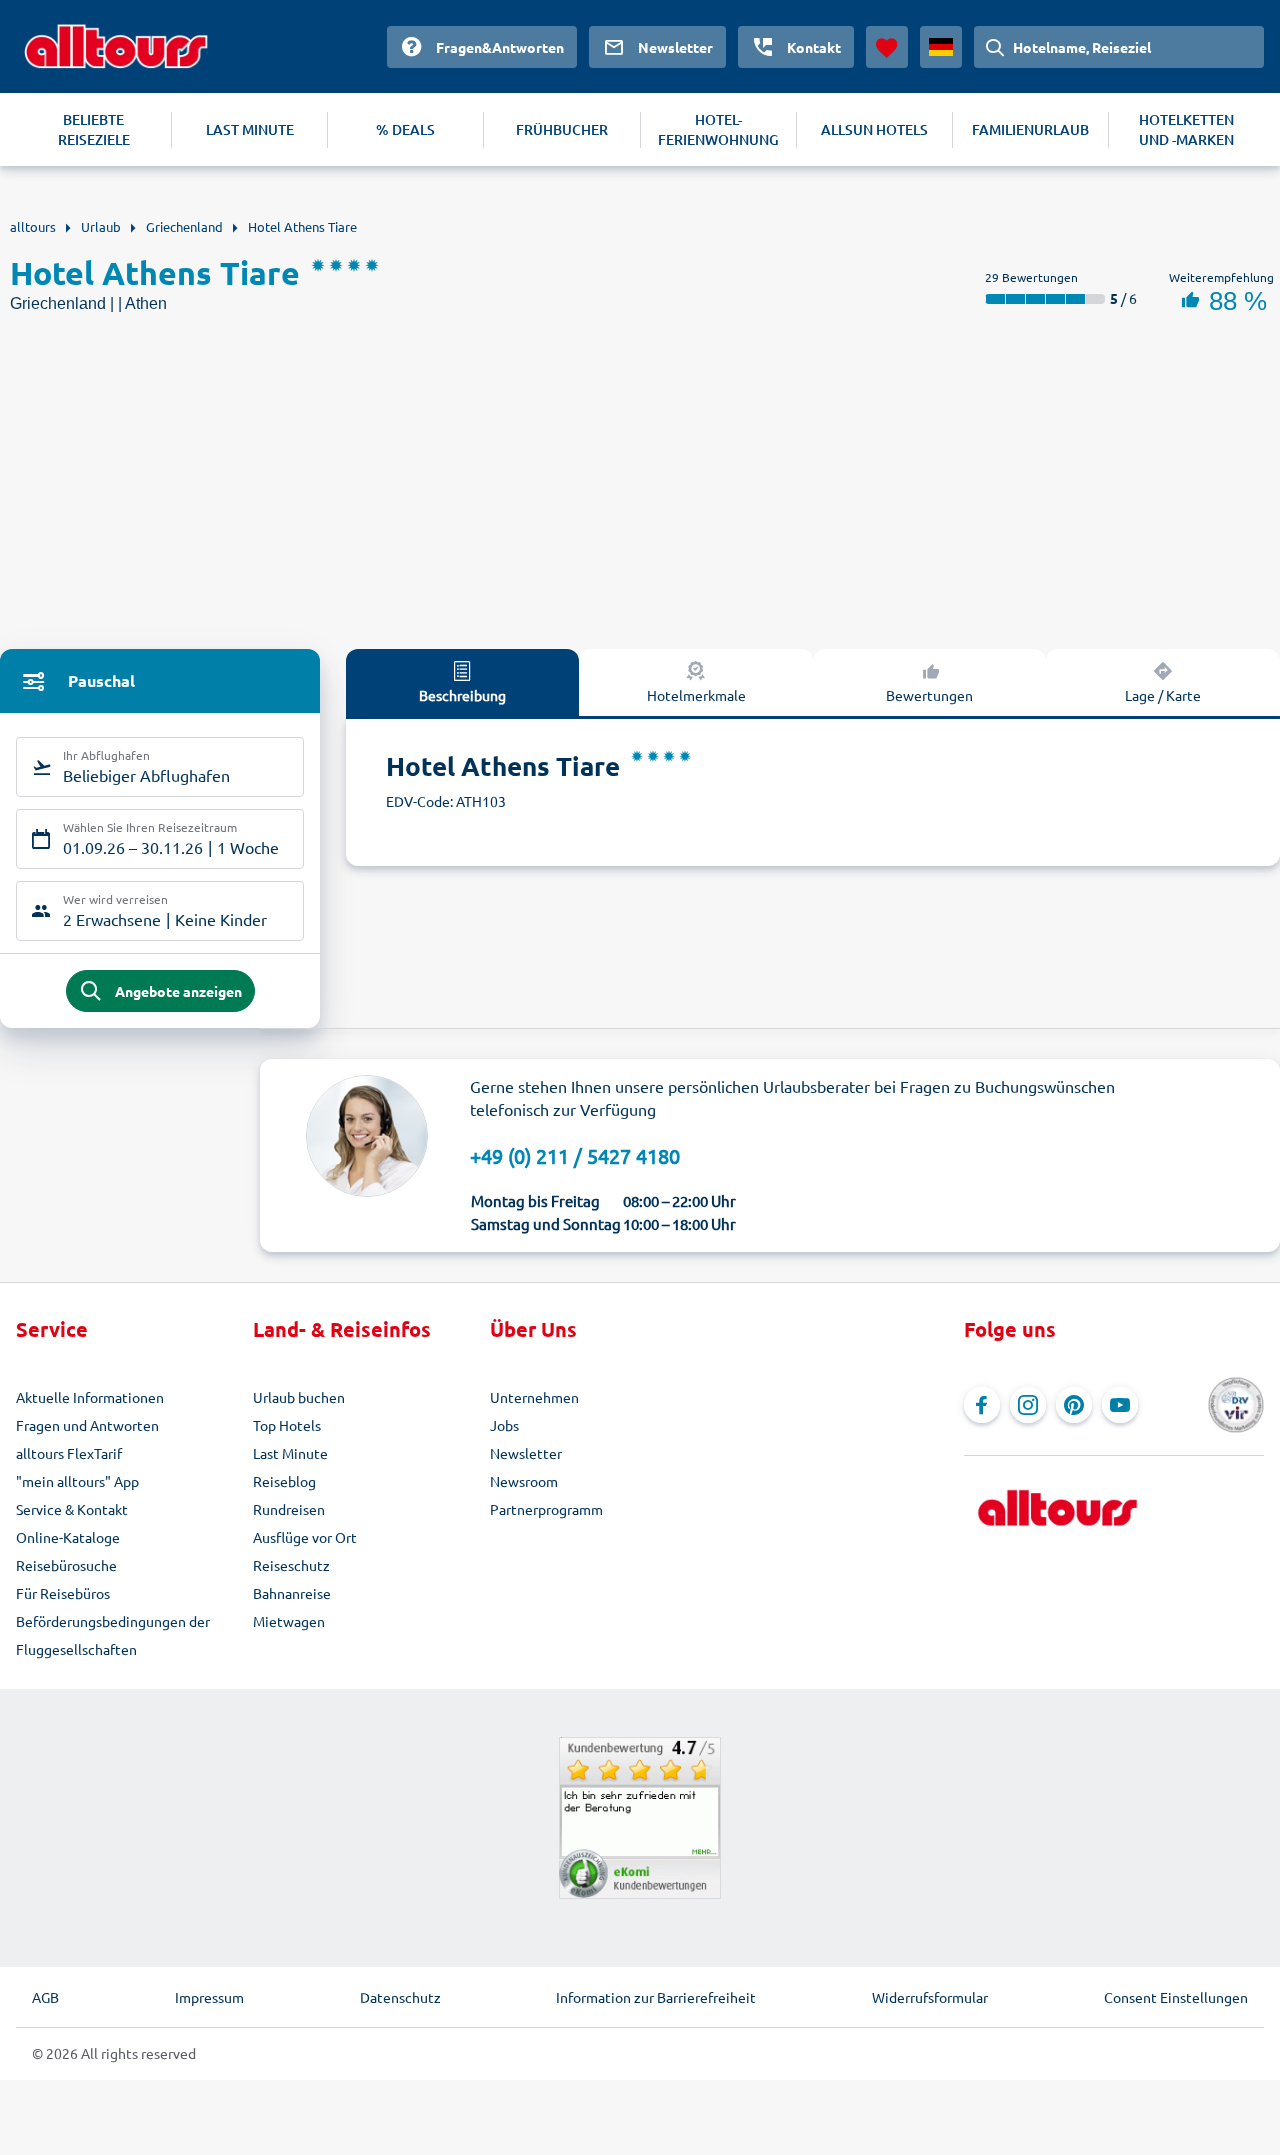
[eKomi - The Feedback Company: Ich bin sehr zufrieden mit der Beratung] (640, 1818)
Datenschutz (400, 1997)
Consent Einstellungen (1176, 1997)
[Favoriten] (887, 47)
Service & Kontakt (72, 1509)
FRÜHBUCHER (562, 129)
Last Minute (290, 1453)
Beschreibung (462, 695)
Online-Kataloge (68, 1537)
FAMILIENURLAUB (1030, 129)
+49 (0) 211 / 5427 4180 (575, 1155)
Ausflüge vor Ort (305, 1537)
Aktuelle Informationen (90, 1397)
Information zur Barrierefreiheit (656, 1997)
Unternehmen (534, 1397)
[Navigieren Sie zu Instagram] (1028, 1405)
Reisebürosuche (66, 1565)
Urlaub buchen (299, 1397)
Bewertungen (929, 695)
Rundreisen (289, 1509)
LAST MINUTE (250, 129)
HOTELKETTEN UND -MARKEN (1186, 129)
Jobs (504, 1425)
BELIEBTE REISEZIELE (94, 129)
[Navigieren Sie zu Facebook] (982, 1405)
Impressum (209, 1997)
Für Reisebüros (63, 1593)
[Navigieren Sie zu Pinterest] (1074, 1405)
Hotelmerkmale (696, 695)
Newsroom (524, 1481)
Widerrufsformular (930, 1997)
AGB (45, 1997)
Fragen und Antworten (87, 1425)
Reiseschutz (291, 1565)
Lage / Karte (1163, 695)
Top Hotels (287, 1425)
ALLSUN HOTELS (874, 129)
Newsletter (526, 1453)
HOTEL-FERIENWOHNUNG (718, 129)
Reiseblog (284, 1481)
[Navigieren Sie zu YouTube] (1120, 1405)
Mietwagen (289, 1621)
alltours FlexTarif (69, 1453)
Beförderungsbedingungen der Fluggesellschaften (113, 1635)
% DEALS (405, 129)
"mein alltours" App (77, 1481)
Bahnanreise (292, 1593)
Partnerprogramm (546, 1509)
